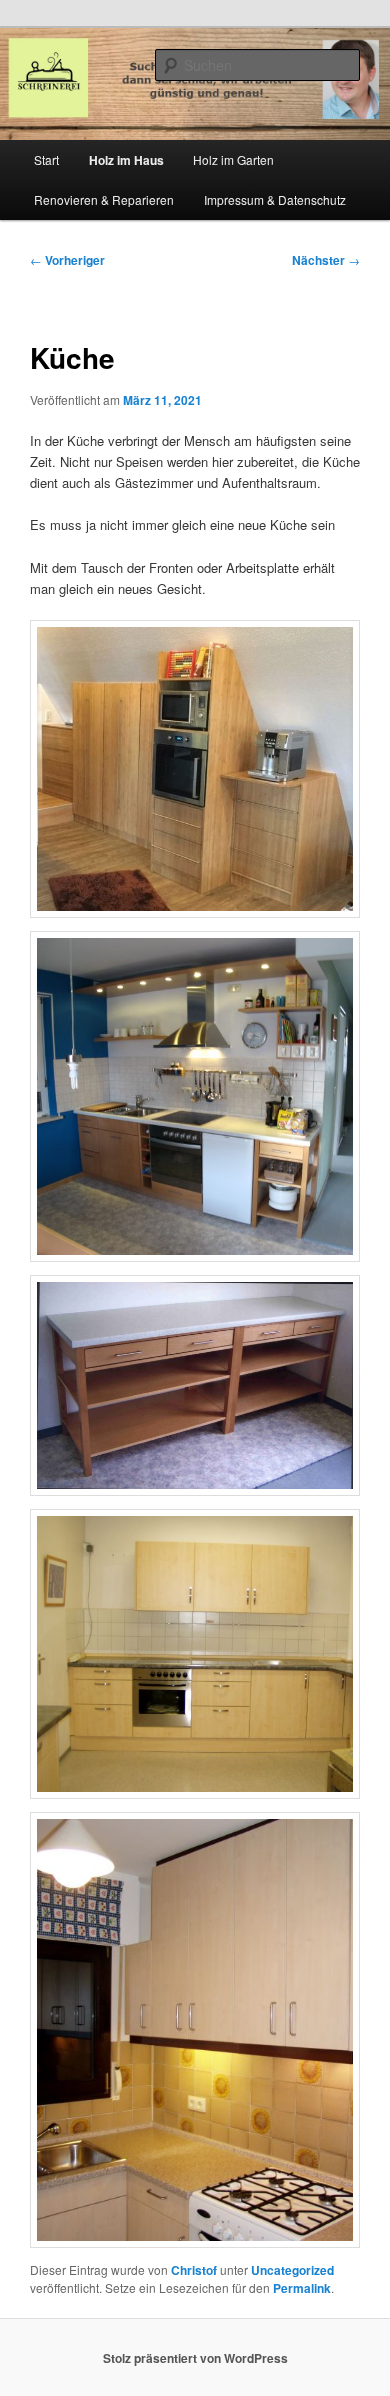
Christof (194, 2270)
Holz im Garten (233, 159)
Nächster (326, 260)
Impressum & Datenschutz (275, 199)
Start (46, 159)
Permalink (302, 2288)
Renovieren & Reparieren (104, 199)
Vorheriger (67, 260)
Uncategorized (292, 2270)
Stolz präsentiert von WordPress (195, 2358)
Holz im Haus (126, 160)
